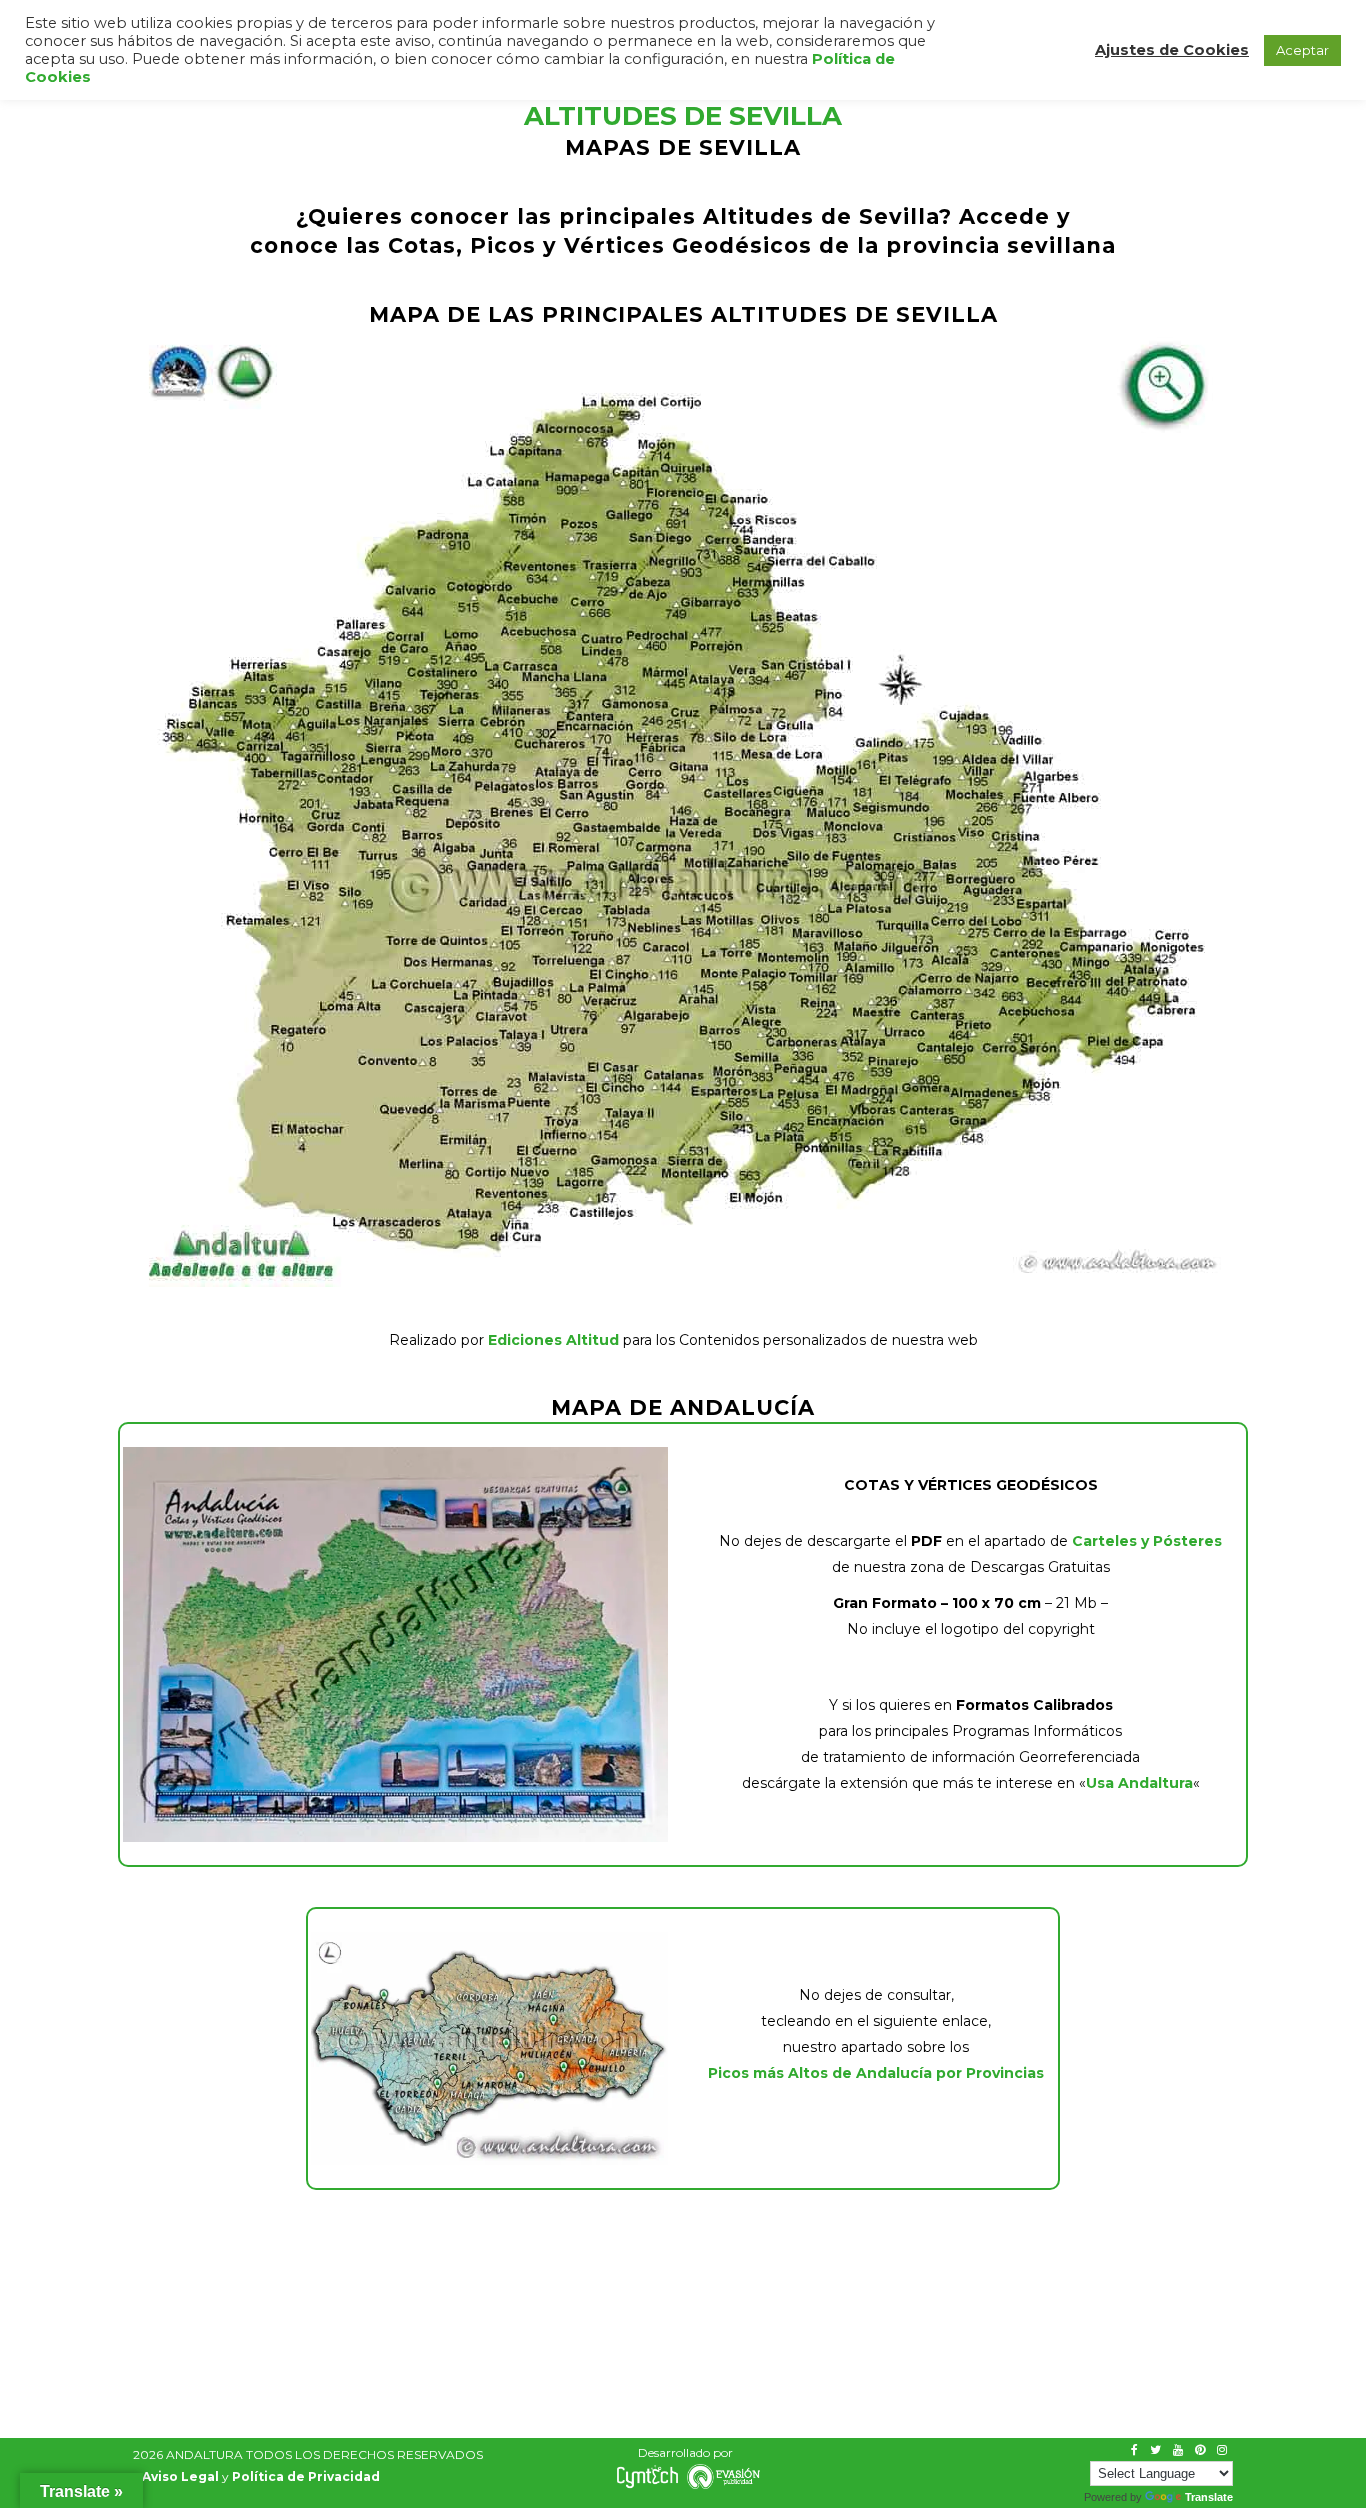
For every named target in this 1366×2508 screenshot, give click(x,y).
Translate (1209, 2497)
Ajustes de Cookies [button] (1172, 50)
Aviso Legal (180, 2476)
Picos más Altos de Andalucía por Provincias (876, 2073)
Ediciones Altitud (553, 1340)
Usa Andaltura (1139, 1783)
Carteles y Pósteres (1147, 1541)
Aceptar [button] (1302, 50)
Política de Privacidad (306, 2476)
